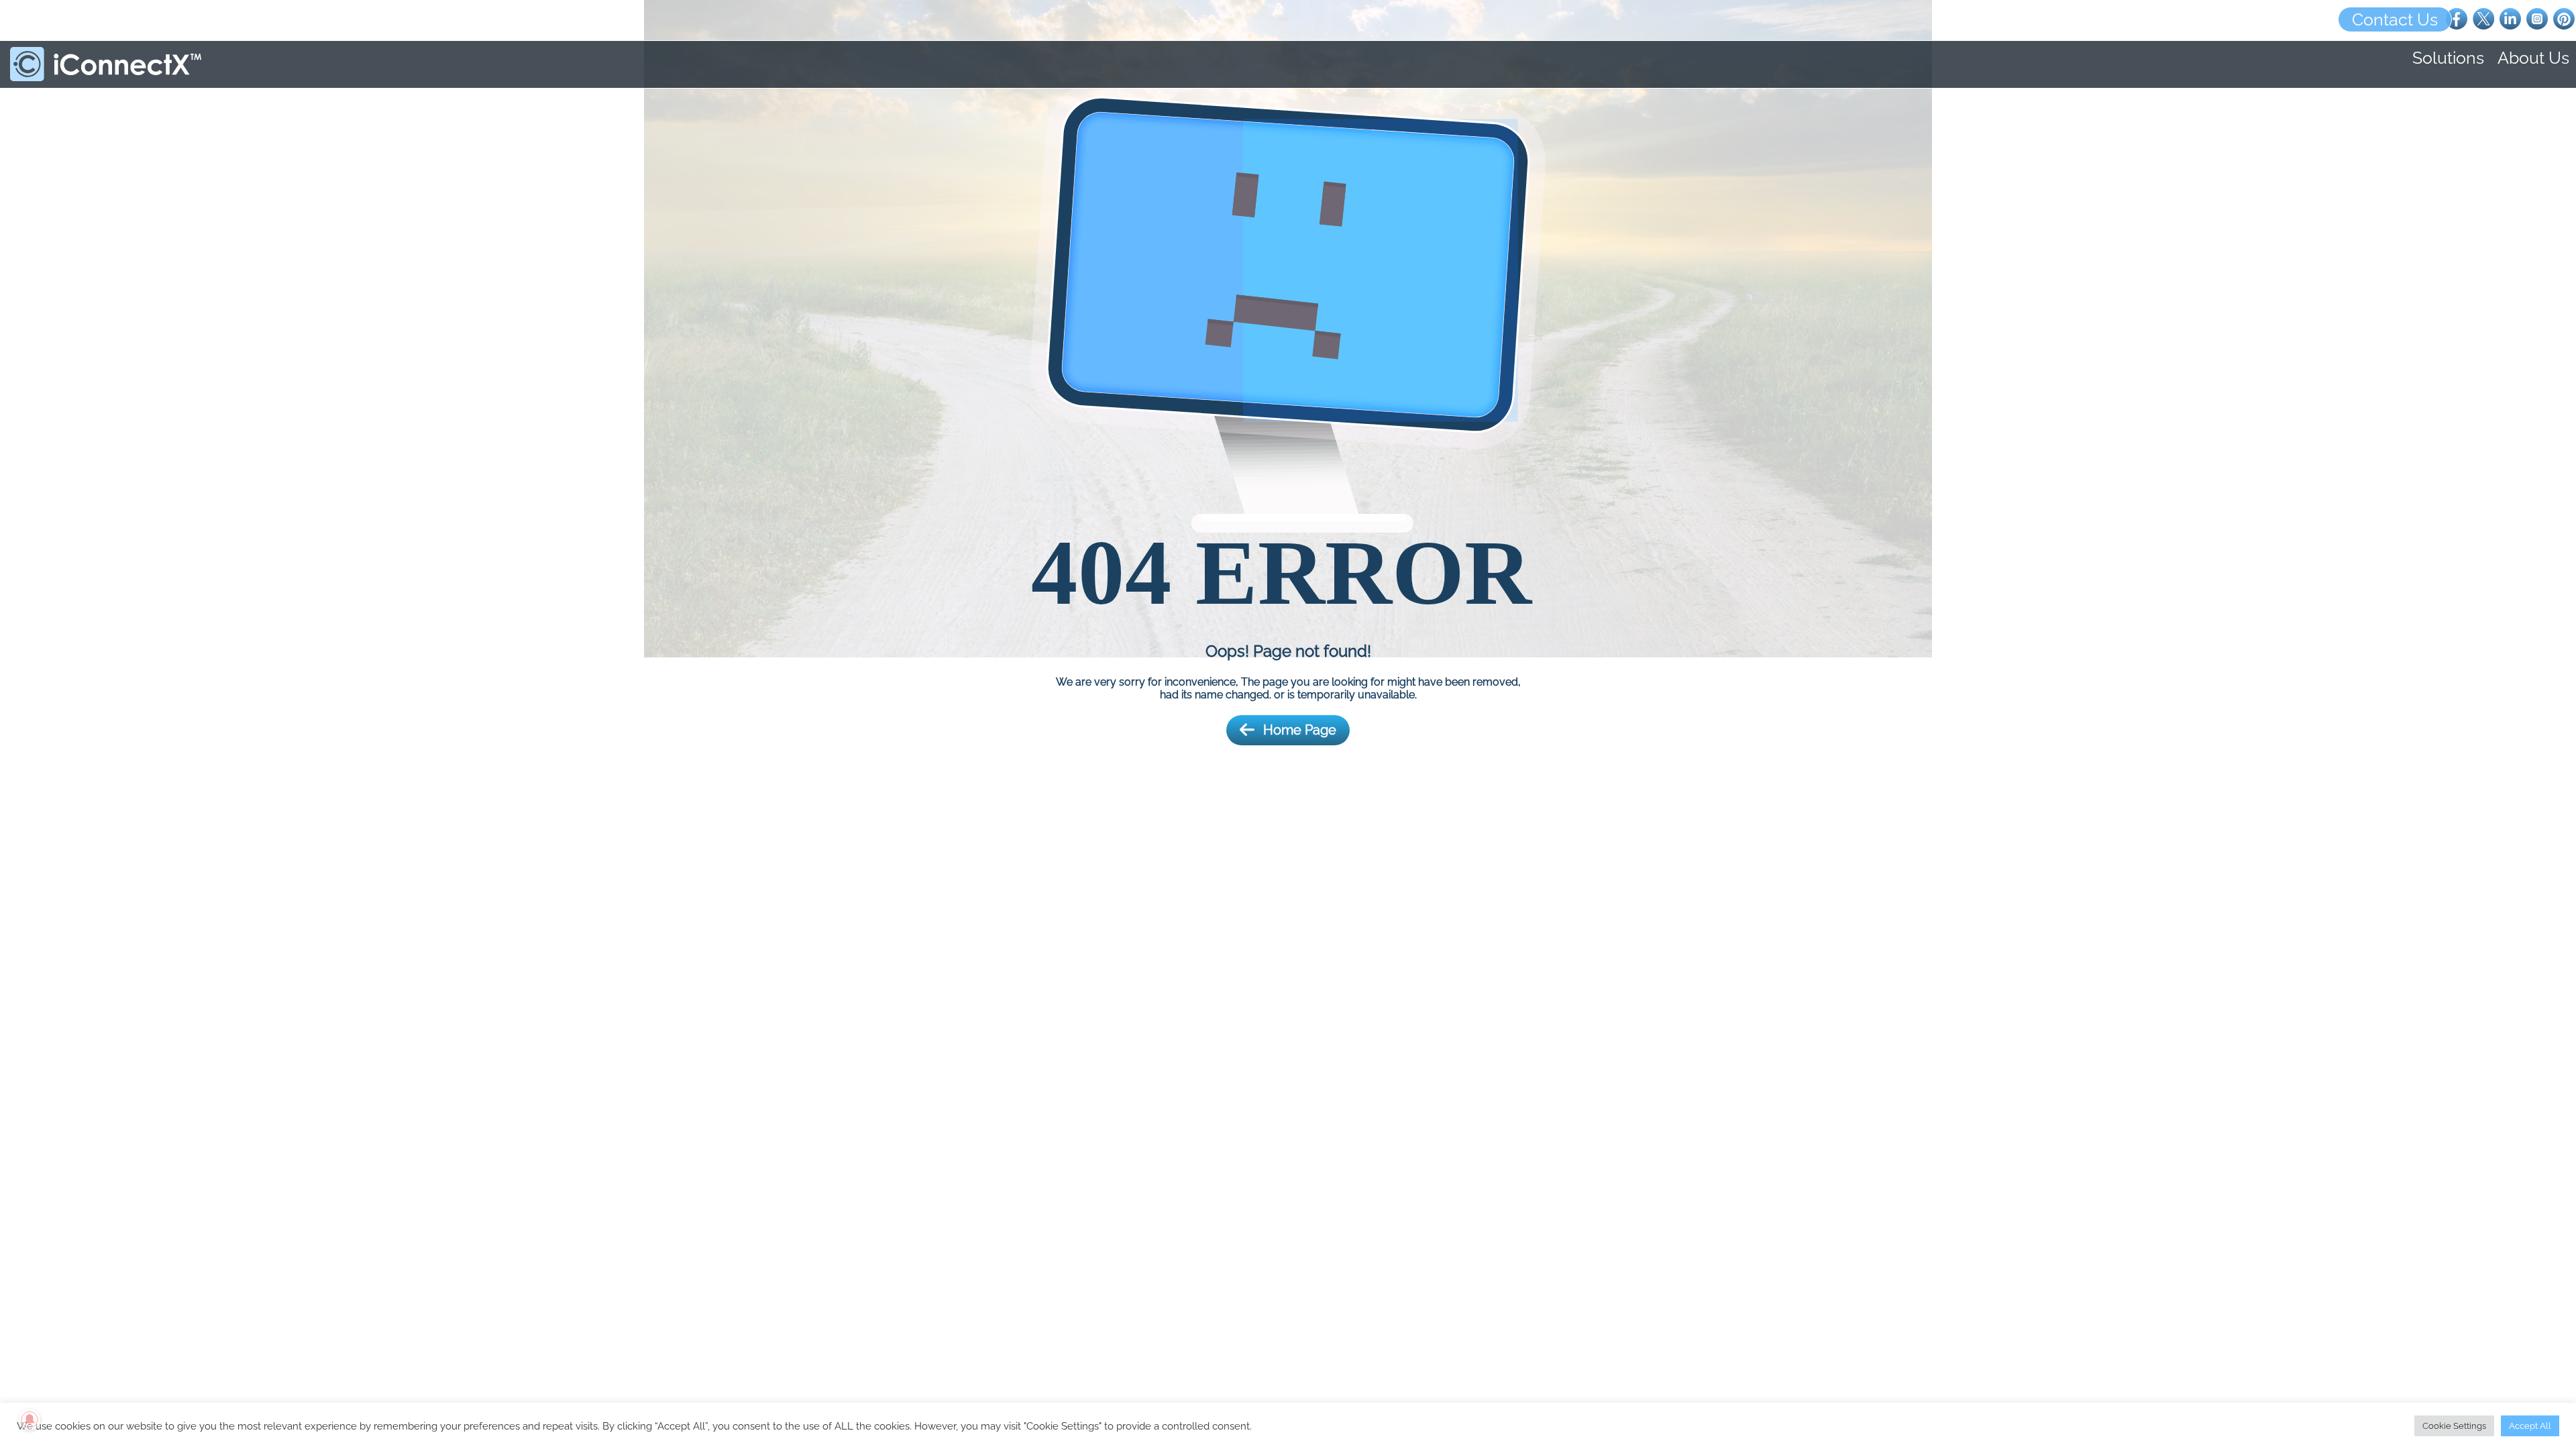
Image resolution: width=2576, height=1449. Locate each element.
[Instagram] (2537, 18)
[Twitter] (2483, 18)
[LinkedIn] (2510, 18)
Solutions (2448, 58)
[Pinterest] (2564, 18)
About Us (2533, 58)
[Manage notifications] (30, 1419)
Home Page (1300, 730)
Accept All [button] (2530, 1426)
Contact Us (2395, 19)
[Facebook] (2457, 18)
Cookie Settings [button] (2454, 1426)
